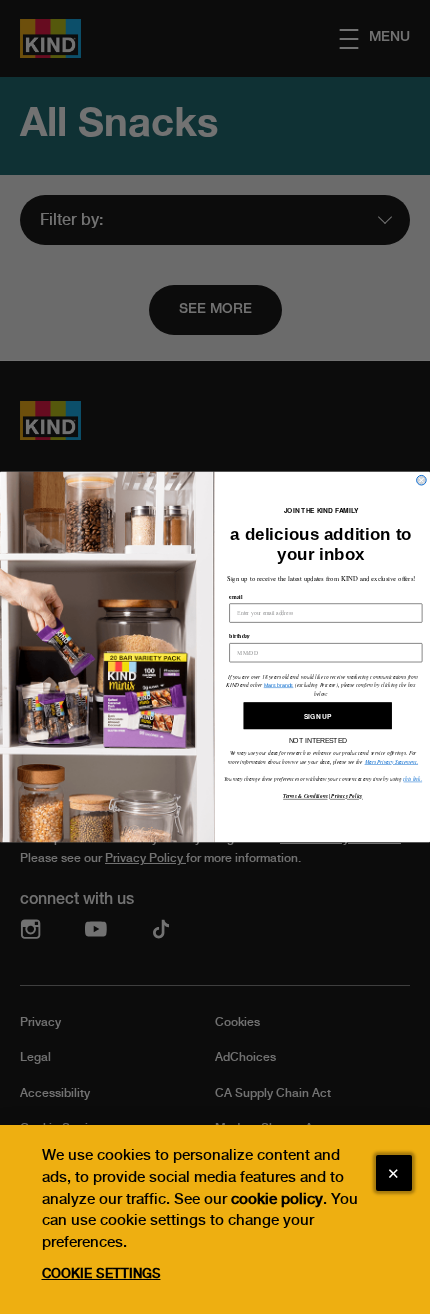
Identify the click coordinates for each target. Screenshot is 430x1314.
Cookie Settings (101, 1273)
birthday (239, 636)
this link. (412, 778)
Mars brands (279, 685)
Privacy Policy (346, 797)
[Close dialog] (422, 480)
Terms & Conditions (305, 797)
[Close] (394, 1173)
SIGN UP (317, 716)
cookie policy (277, 1199)
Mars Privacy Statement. (392, 761)
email (235, 597)
